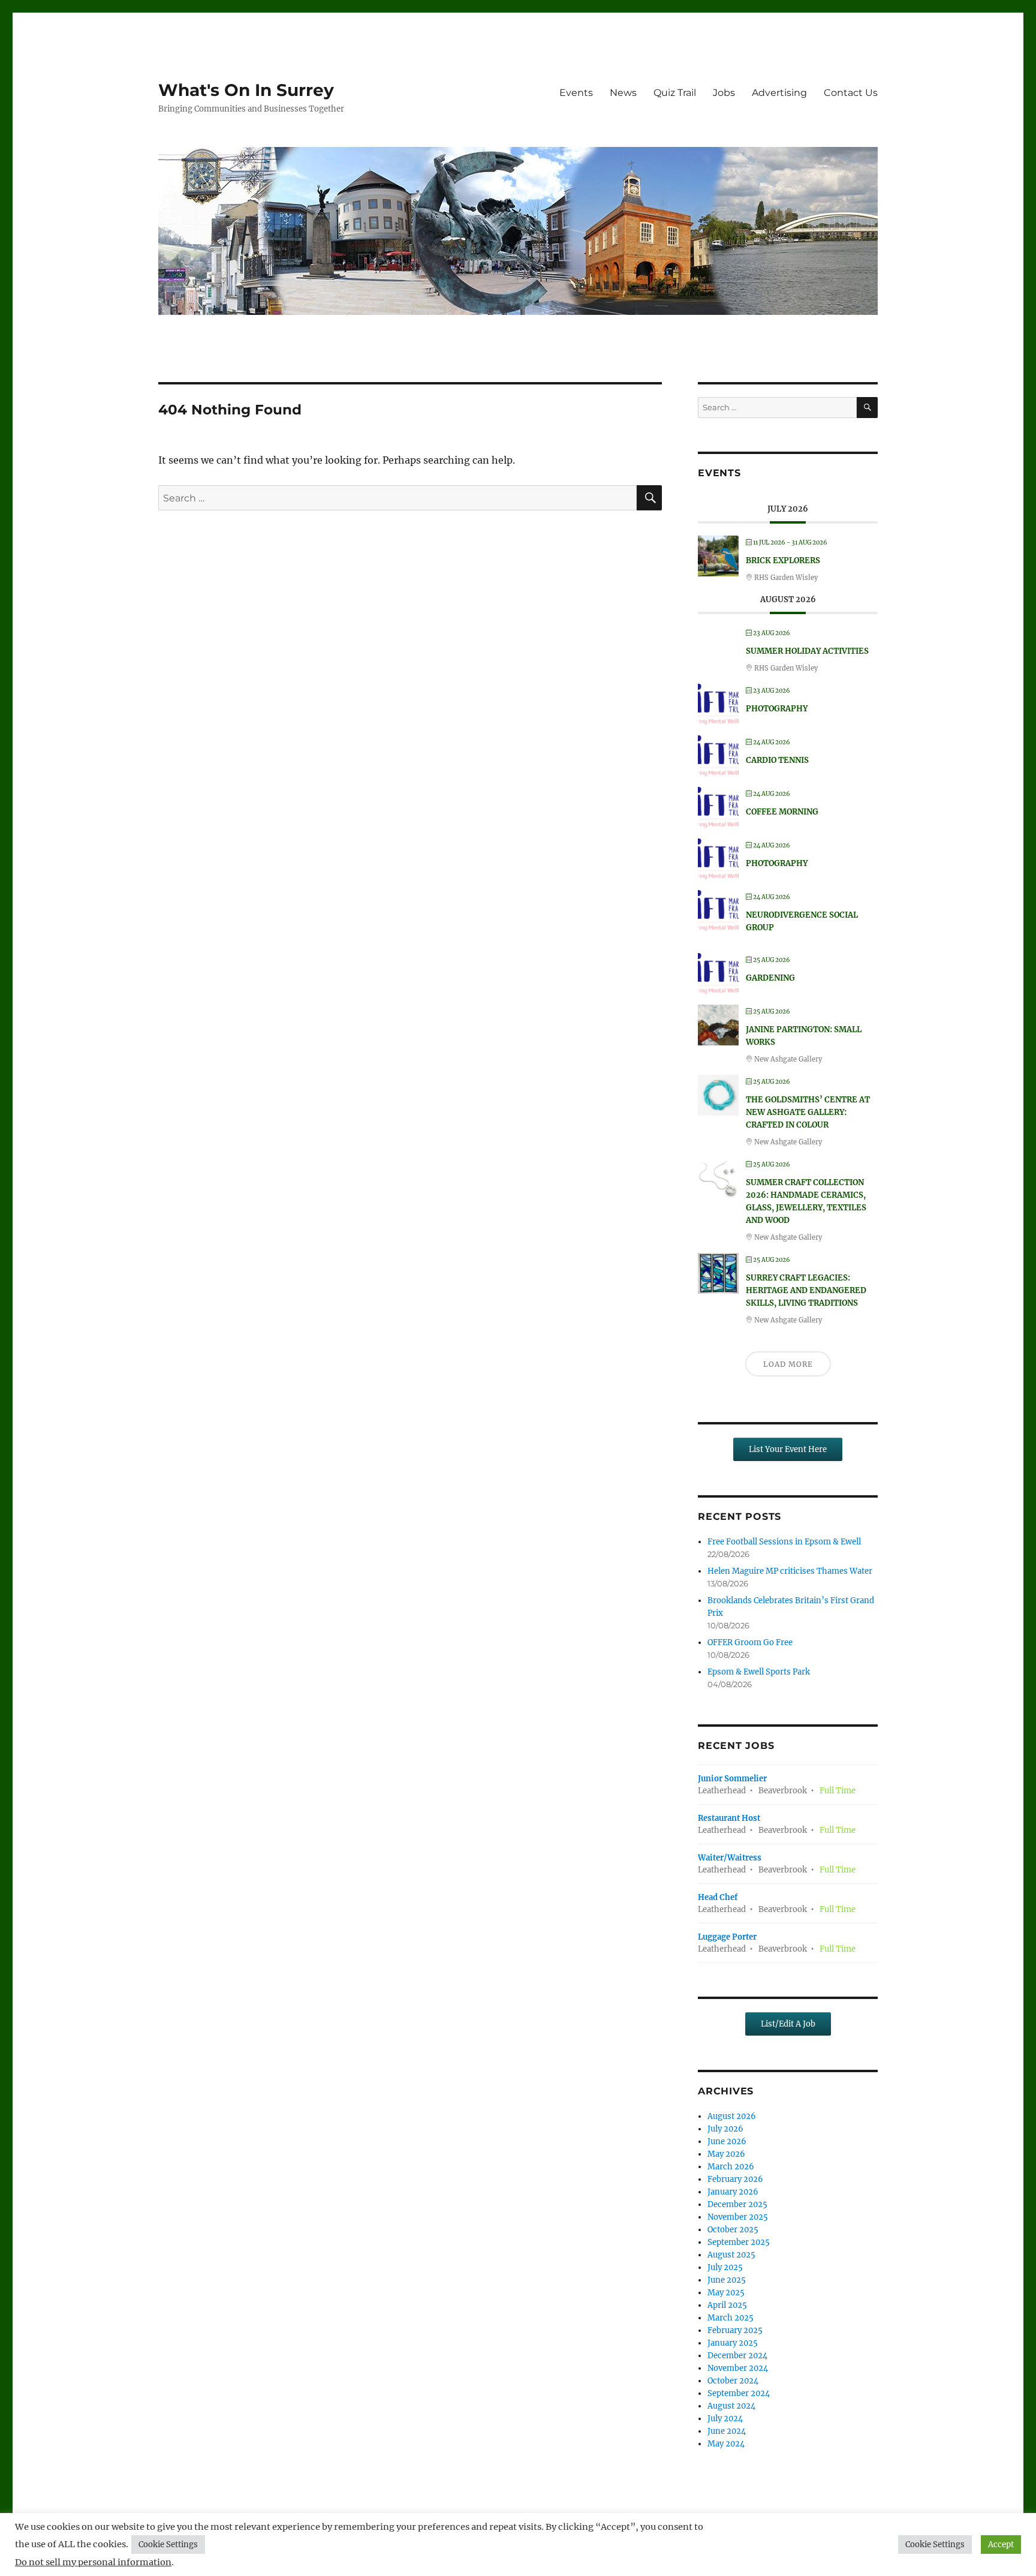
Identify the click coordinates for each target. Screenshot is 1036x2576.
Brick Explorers (783, 560)
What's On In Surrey (246, 90)
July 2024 (725, 2419)
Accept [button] (1001, 2545)
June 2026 (727, 2141)
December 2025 (737, 2204)
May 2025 (726, 2293)
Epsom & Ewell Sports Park (759, 1672)
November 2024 (738, 2368)
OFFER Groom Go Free (750, 1642)
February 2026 (735, 2179)
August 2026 (732, 2116)
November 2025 (738, 2217)
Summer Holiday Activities (807, 651)
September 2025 (739, 2242)
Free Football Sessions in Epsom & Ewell (784, 1542)
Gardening (770, 978)
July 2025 (725, 2267)
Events (576, 93)
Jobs (724, 93)
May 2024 (726, 2444)
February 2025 (735, 2330)
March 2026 (731, 2167)
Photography (777, 709)
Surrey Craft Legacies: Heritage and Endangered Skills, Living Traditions (806, 1290)
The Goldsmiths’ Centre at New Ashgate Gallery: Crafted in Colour (808, 1112)
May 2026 (726, 2154)
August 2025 (731, 2255)
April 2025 (727, 2305)
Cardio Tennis (777, 760)
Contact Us (851, 93)
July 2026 (725, 2129)
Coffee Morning (782, 812)
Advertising (779, 93)
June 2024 (727, 2431)
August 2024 (731, 2406)
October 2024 (733, 2381)
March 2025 (731, 2318)
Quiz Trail (675, 93)
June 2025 (727, 2280)
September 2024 (739, 2393)
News (623, 93)
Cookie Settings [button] (168, 2545)
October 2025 (733, 2230)
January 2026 (733, 2192)
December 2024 (737, 2356)
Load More (788, 1364)
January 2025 (733, 2343)
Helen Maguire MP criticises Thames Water (790, 1571)
